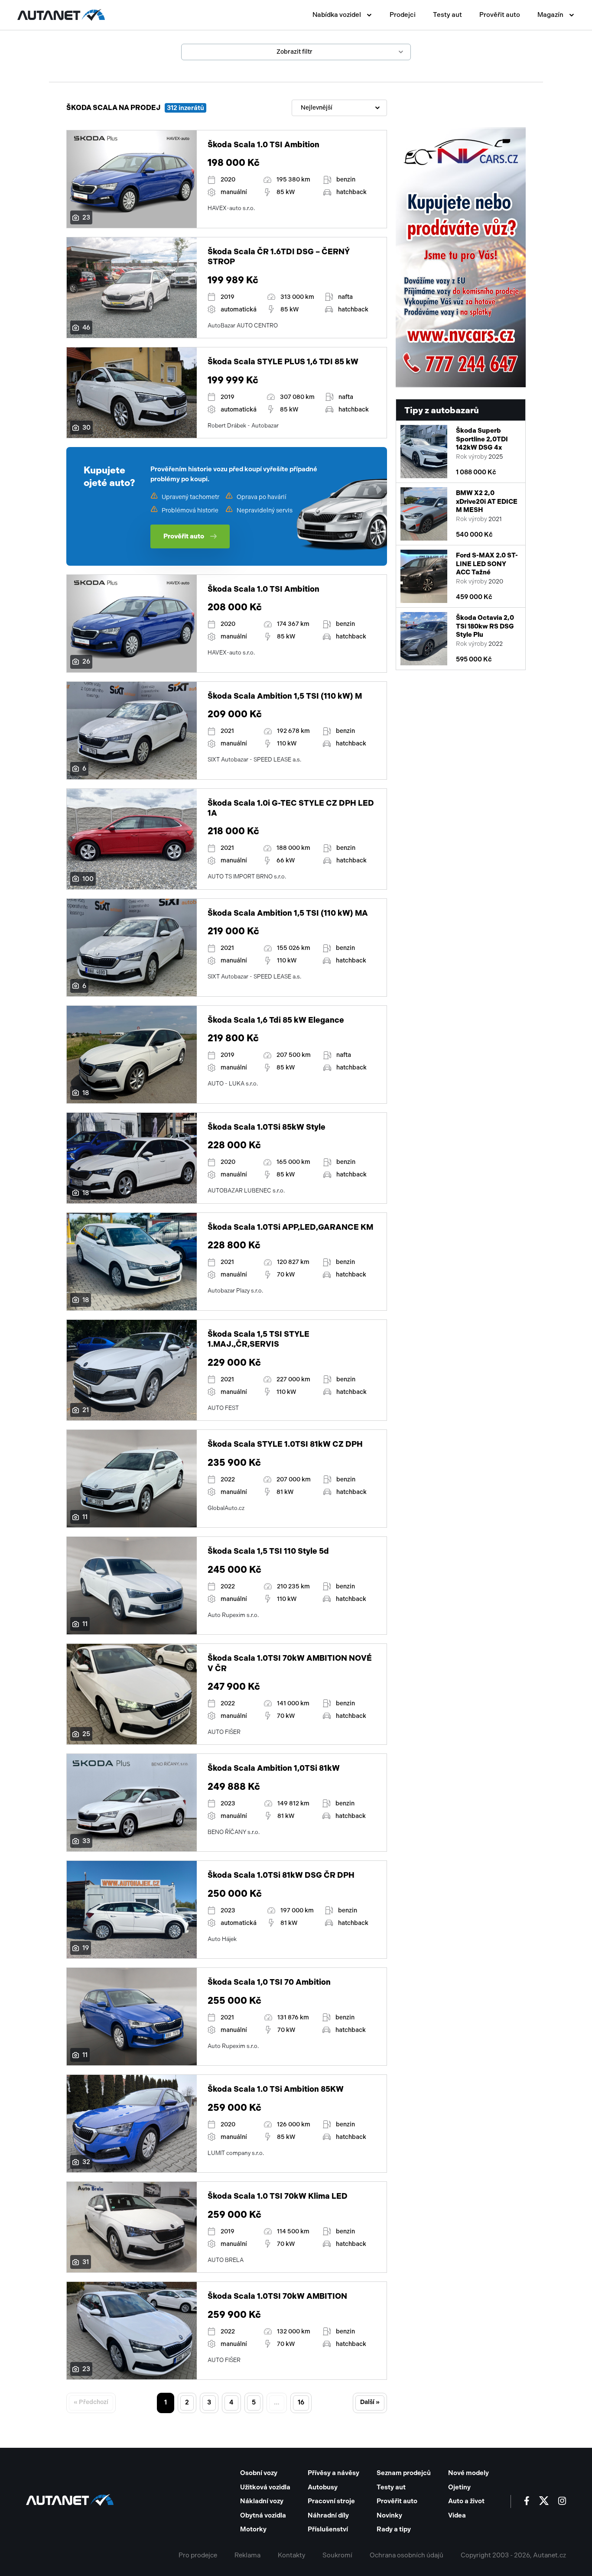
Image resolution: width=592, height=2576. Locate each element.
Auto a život (466, 2501)
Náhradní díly (328, 2515)
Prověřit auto (500, 15)
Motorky (253, 2529)
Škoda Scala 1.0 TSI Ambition (263, 145)
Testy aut (447, 15)
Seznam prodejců (404, 2473)
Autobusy (323, 2487)
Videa (457, 2515)
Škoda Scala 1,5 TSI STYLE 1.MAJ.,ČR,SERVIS (259, 1339)
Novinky (389, 2515)
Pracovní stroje (331, 2501)
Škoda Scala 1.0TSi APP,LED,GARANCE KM (290, 1227)
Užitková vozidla (265, 2487)
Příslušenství (328, 2529)
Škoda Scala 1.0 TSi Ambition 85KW (276, 2089)
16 (301, 2402)
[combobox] (339, 108)
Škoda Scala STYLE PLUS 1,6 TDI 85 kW (283, 362)
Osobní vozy (259, 2473)
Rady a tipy (394, 2529)
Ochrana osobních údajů (407, 2555)
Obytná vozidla (263, 2515)
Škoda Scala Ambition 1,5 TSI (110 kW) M (285, 696)
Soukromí (337, 2555)
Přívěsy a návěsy (333, 2473)
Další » (370, 2402)
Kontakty (291, 2555)
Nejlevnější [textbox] (317, 108)
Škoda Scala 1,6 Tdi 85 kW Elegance (276, 1020)
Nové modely (468, 2473)
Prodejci (403, 15)
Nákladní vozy (262, 2501)
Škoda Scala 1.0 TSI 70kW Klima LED (278, 2196)
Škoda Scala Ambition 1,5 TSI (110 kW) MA (288, 913)
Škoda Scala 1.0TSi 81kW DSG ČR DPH (281, 1875)
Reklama (247, 2555)
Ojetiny (459, 2487)
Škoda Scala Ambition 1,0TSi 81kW (274, 1768)
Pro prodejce (198, 2555)
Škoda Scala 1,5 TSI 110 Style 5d (268, 1551)
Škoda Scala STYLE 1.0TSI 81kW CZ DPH (285, 1444)
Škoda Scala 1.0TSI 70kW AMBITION (277, 2296)
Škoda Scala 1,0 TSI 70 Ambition (269, 1982)
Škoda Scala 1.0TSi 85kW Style (267, 1127)
